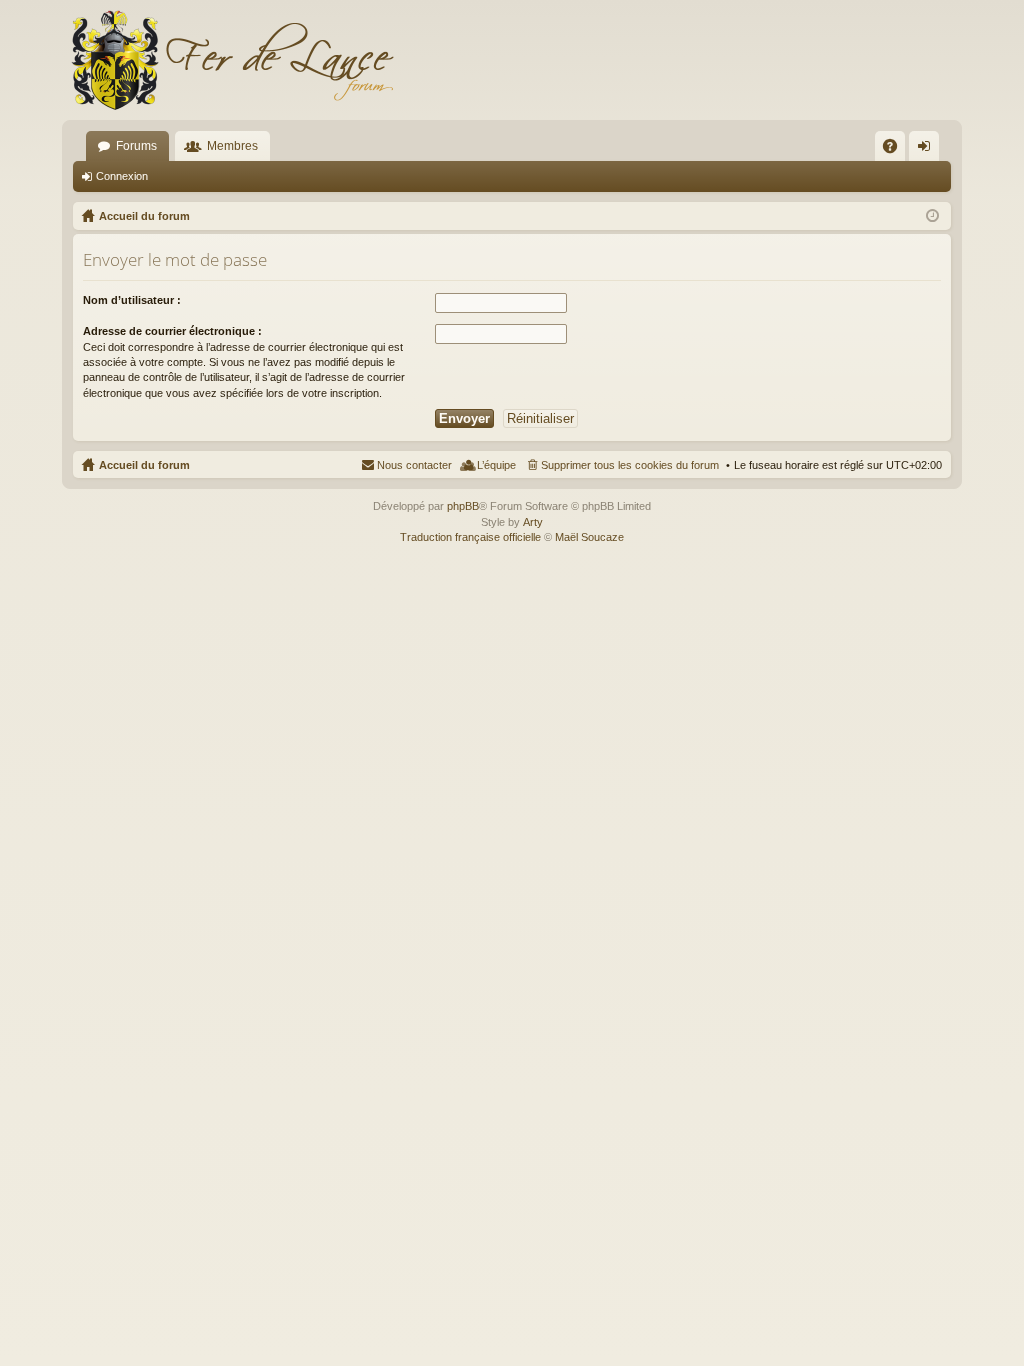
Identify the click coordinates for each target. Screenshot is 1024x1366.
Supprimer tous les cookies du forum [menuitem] (630, 465)
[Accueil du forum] (232, 60)
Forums (136, 146)
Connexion (122, 176)
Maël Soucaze (589, 537)
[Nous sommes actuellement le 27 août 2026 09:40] (932, 216)
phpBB (463, 506)
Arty (533, 522)
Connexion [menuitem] (928, 150)
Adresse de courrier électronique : (172, 331)
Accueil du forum (144, 465)
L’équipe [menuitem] (496, 465)
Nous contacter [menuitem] (414, 465)
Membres (232, 146)
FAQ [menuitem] (896, 150)
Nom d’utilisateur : (132, 300)
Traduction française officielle (470, 537)
